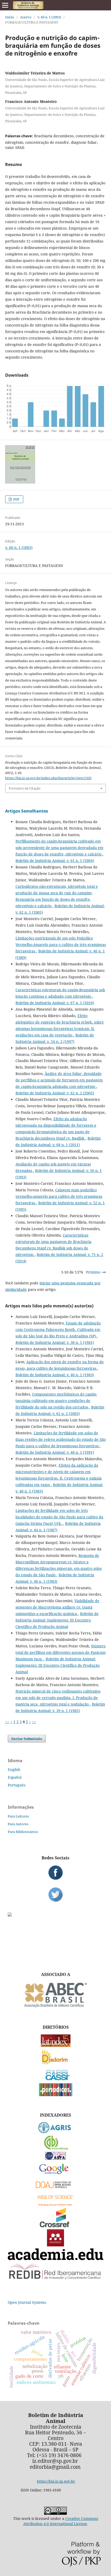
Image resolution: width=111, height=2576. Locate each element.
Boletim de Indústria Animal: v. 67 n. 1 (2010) (55, 1003)
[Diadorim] (55, 2063)
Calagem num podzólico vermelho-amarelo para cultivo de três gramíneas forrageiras (59, 1196)
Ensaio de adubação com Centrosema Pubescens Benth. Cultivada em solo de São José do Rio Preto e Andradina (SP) (58, 1329)
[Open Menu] (5, 5)
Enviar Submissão (27, 1739)
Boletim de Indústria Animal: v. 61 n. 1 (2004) (55, 861)
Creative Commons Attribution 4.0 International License (61, 2521)
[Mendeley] (55, 2245)
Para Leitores (18, 1816)
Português (17, 1785)
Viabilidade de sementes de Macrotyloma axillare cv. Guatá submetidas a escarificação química (57, 1607)
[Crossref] (55, 2226)
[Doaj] (55, 2189)
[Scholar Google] (56, 2175)
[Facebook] (55, 1873)
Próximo (93, 1272)
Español (15, 1777)
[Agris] (56, 2132)
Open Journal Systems (27, 2302)
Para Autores (18, 1824)
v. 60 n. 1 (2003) (49, 17)
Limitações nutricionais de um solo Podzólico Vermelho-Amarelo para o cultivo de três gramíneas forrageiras (61, 945)
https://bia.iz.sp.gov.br (56, 2481)
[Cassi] (56, 2080)
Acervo (26, 17)
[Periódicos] (56, 2095)
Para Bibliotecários (23, 1832)
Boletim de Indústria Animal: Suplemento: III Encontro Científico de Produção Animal (57, 1620)
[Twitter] (55, 1895)
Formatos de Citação (25, 788)
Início (10, 17)
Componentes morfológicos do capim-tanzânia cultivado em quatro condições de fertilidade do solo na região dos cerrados (56, 1401)
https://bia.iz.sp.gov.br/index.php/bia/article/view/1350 (48, 778)
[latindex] (56, 2046)
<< (7, 1722)
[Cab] (55, 2149)
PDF (16, 499)
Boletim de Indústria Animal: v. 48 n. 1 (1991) (55, 1452)
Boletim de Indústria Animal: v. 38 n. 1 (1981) (55, 1342)
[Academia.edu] (55, 2259)
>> (34, 1722)
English (14, 1770)
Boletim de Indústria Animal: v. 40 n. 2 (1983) (55, 1375)
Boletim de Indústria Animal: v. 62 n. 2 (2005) (55, 1093)
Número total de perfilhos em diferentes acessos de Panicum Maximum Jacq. (61, 1652)
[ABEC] (55, 2007)
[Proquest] (55, 2158)
